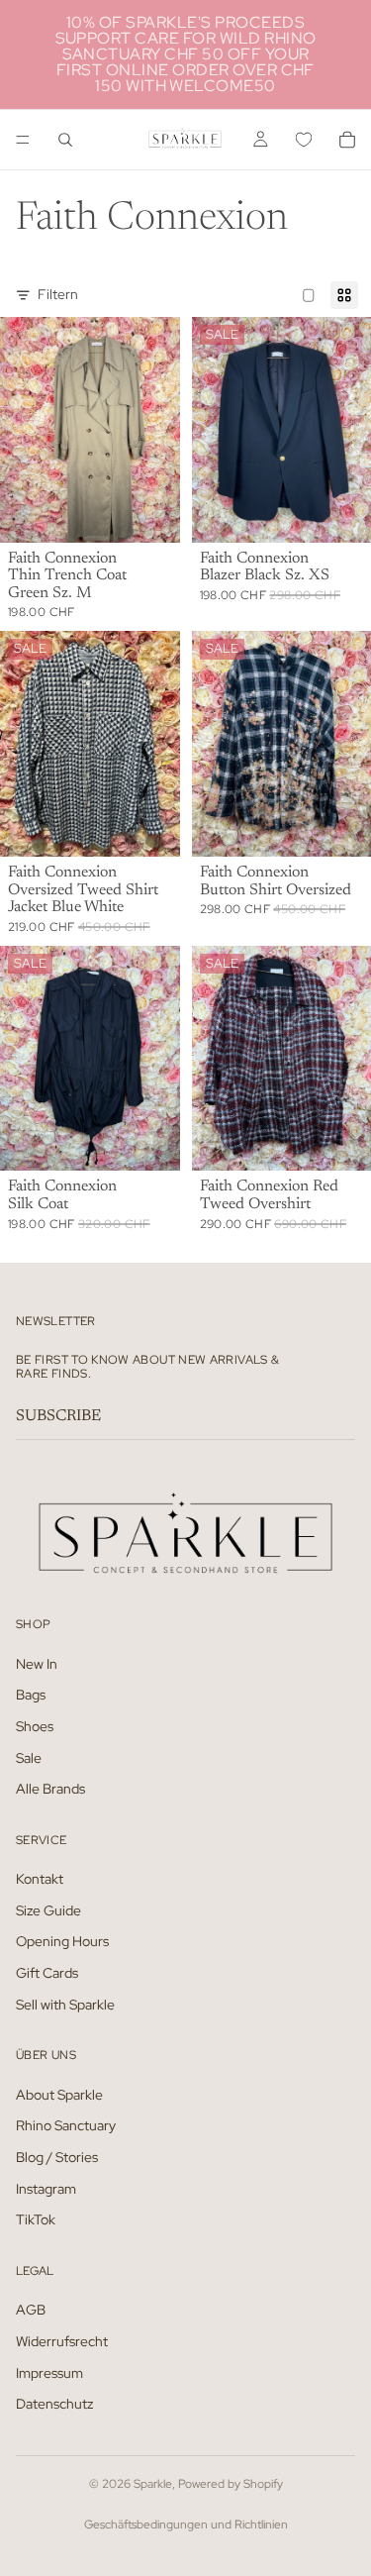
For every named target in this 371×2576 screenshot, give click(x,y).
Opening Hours (62, 1941)
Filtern (58, 294)
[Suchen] (65, 140)
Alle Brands (50, 1789)
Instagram (46, 2188)
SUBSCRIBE (58, 1416)
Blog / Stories (57, 2157)
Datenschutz (54, 2404)
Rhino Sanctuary (66, 2125)
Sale (29, 1757)
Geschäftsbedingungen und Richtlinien (186, 2524)
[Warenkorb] (347, 140)
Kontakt (40, 1879)
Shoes (35, 1725)
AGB (31, 2310)
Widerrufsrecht (62, 2340)
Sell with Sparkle (65, 2004)
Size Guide (48, 1909)
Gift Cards (47, 1973)
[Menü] (23, 140)
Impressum (49, 2372)
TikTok (36, 2219)
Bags (31, 1695)
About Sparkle (59, 2094)
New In (37, 1663)
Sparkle (153, 2484)
